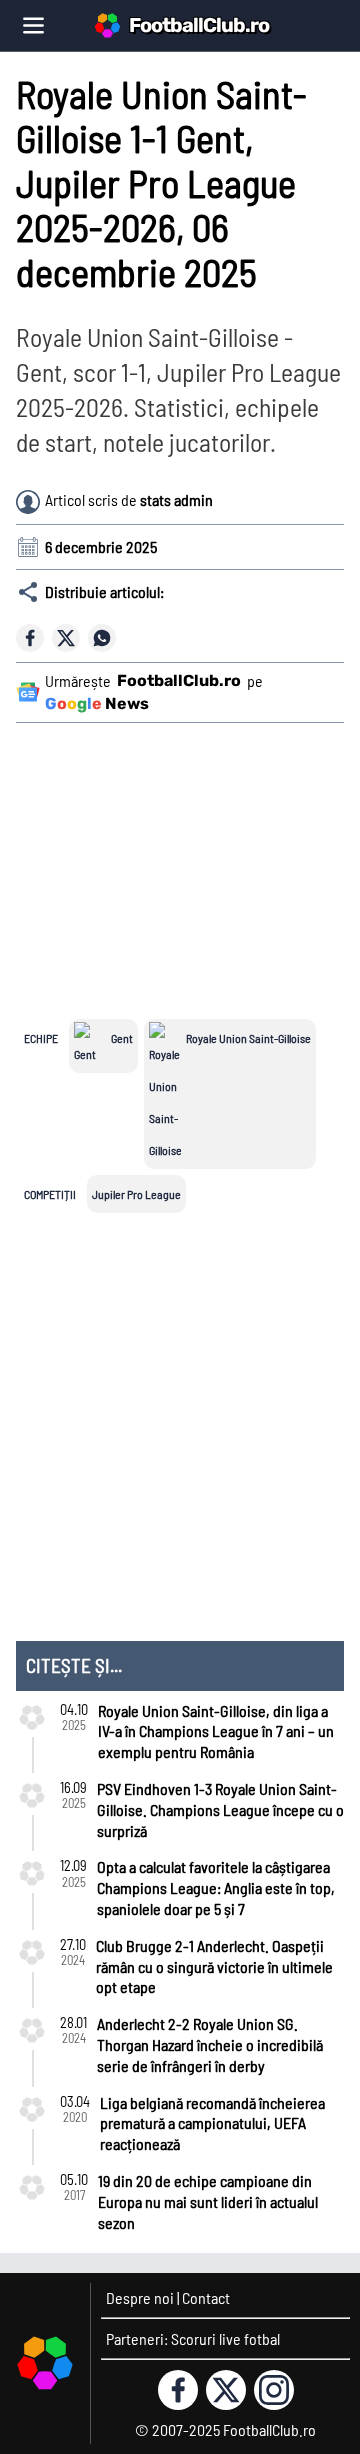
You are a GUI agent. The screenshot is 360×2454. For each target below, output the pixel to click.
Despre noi (140, 2297)
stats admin (176, 499)
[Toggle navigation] (33, 25)
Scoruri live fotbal (225, 2338)
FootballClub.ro (199, 25)
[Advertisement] (184, 858)
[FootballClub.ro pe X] (226, 2390)
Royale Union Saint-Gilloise (248, 1038)
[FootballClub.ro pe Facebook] (178, 2390)
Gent (122, 1038)
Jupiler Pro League (136, 1194)
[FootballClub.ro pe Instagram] (274, 2390)
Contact (206, 2297)
